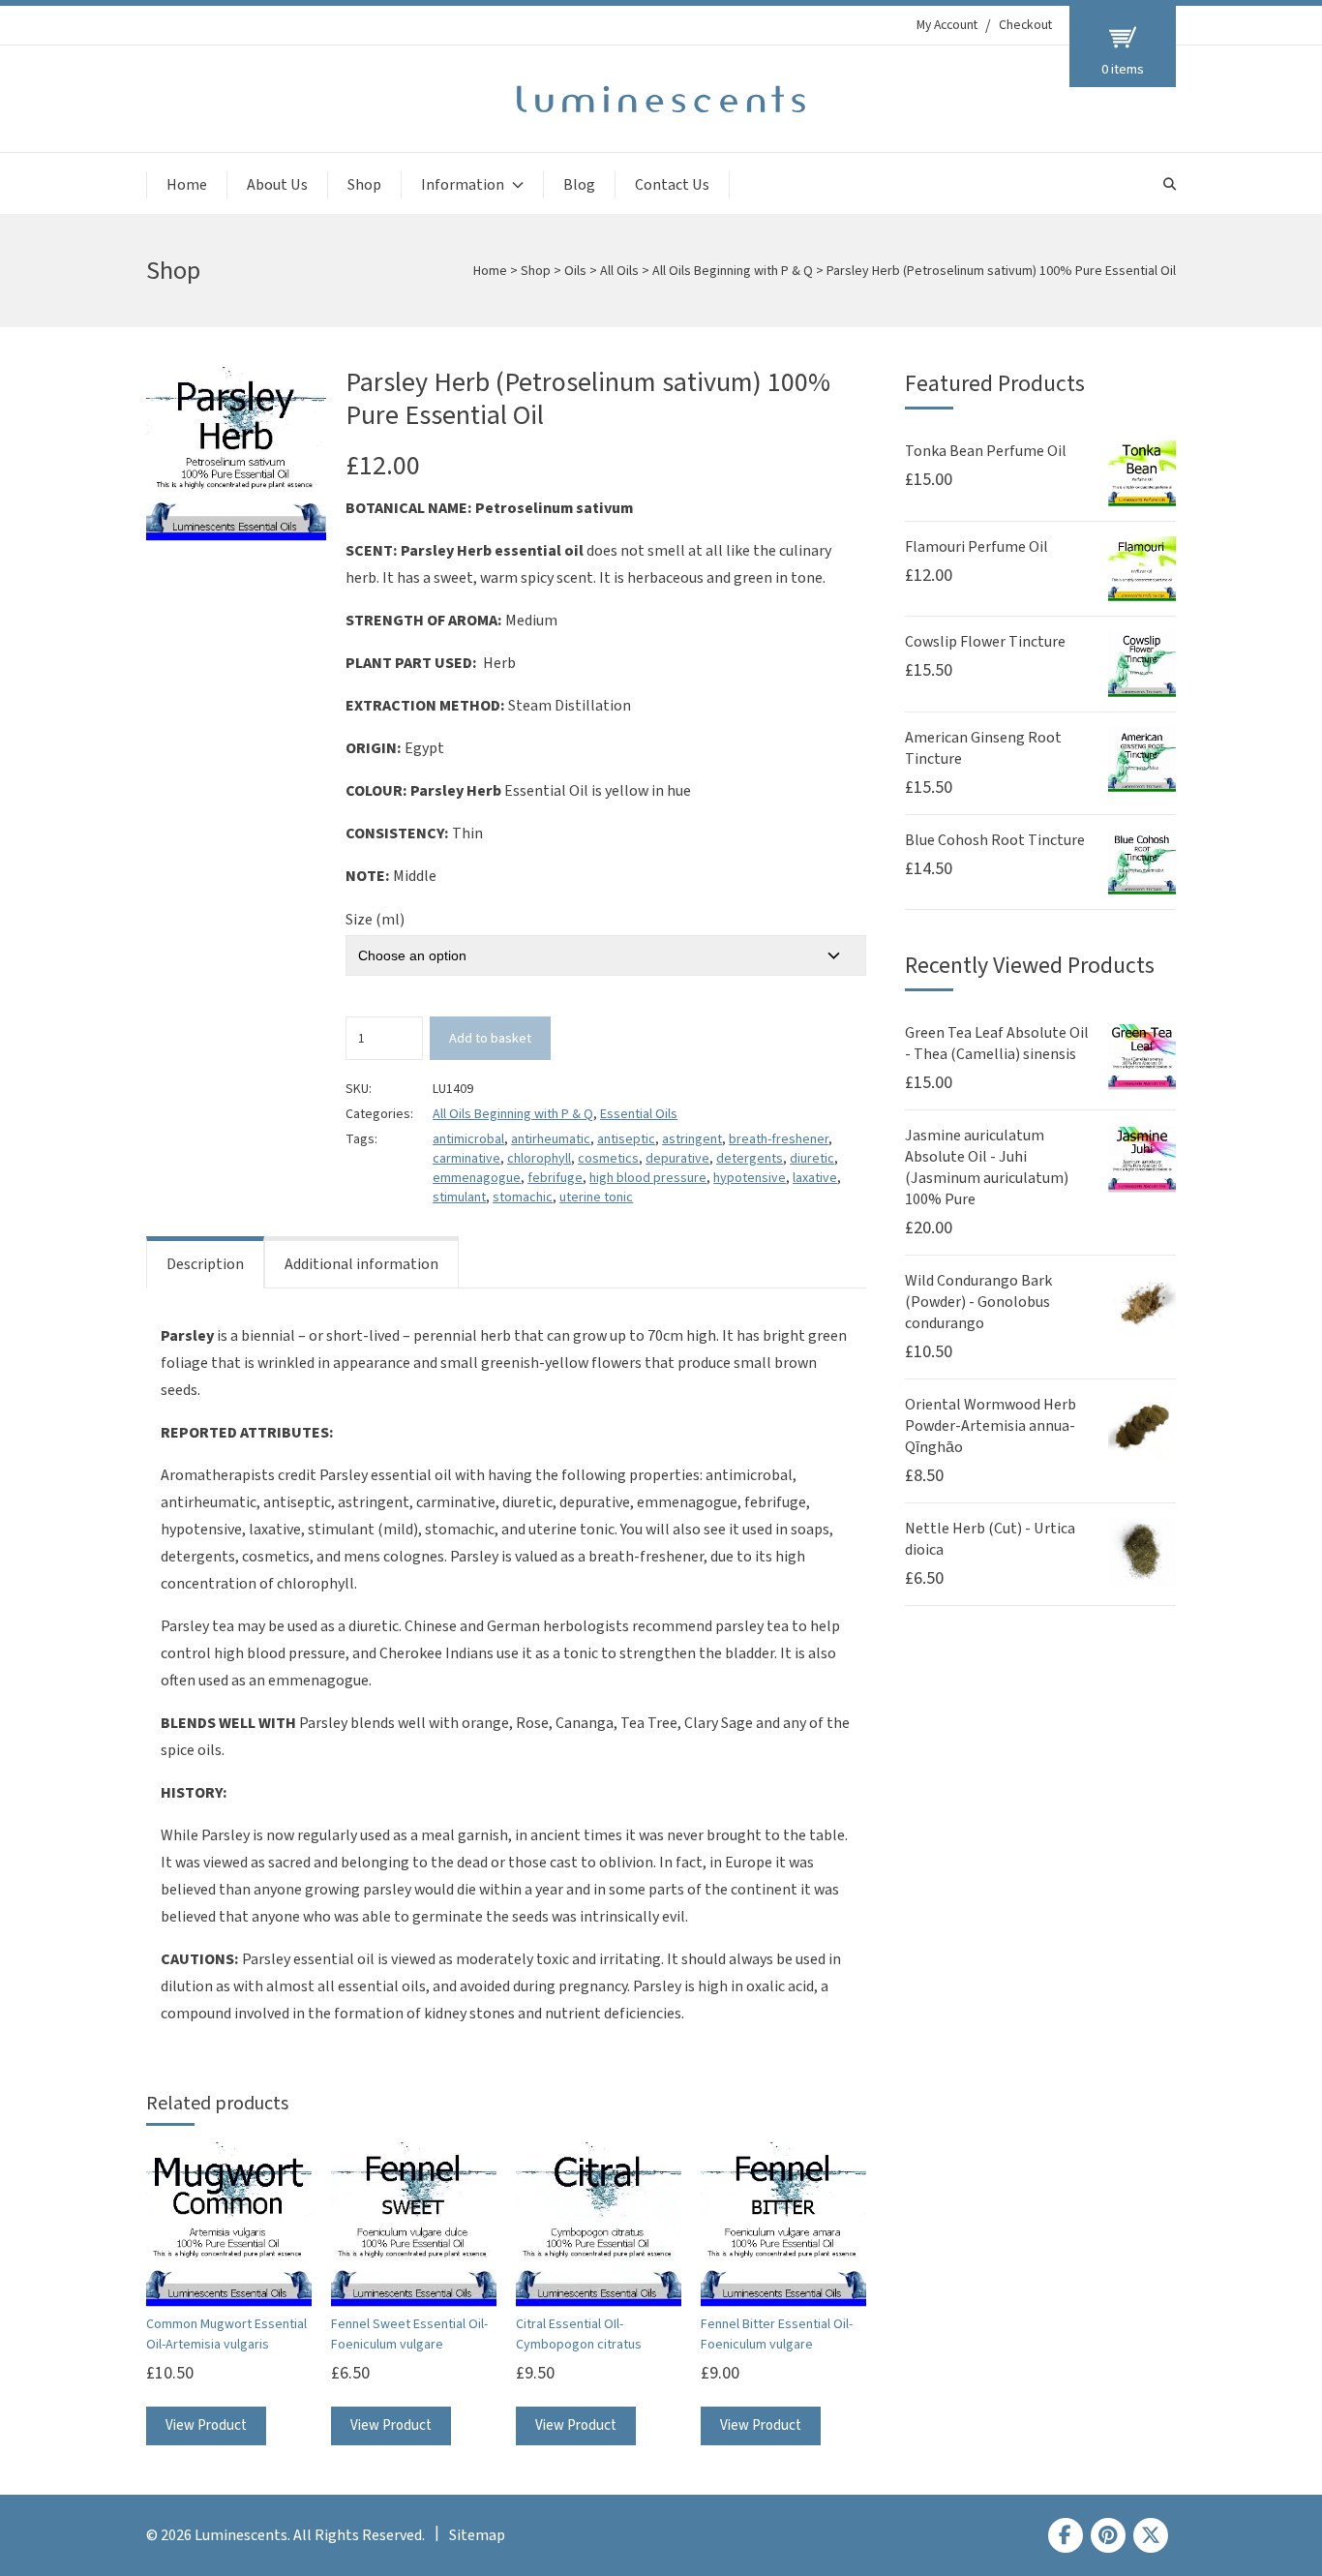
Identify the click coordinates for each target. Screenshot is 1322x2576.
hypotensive (750, 1178)
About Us (277, 185)
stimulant (459, 1197)
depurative (677, 1159)
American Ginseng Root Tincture (983, 748)
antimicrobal (468, 1139)
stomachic (523, 1197)
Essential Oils (639, 1114)
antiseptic (626, 1139)
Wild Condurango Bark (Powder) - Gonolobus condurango (978, 1302)
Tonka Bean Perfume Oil (986, 451)
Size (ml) (375, 920)
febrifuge (555, 1178)
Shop (364, 185)
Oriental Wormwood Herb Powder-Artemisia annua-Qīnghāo (991, 1426)
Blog (579, 185)
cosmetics (608, 1159)
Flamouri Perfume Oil (976, 547)
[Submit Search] (1170, 184)
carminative (466, 1159)
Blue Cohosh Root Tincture (995, 840)
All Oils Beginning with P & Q (733, 271)
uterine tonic (596, 1197)
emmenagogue (477, 1178)
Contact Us (672, 185)
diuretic (812, 1159)
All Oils (619, 271)
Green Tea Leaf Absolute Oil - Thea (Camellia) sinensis (997, 1044)
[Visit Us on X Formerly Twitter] (1151, 2535)
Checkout (1025, 25)
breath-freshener (779, 1139)
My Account (947, 25)
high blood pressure (648, 1178)
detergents (750, 1159)
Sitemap (477, 2535)
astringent (692, 1139)
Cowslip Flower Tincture (985, 642)
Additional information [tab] (361, 1264)
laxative (815, 1178)
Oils (575, 271)
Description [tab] (205, 1264)
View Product (206, 2425)
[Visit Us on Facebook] (1066, 2535)
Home (187, 185)
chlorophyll (539, 1159)
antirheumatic (551, 1139)
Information (463, 185)
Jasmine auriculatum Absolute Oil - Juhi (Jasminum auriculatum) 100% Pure (987, 1167)
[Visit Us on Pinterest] (1108, 2535)
